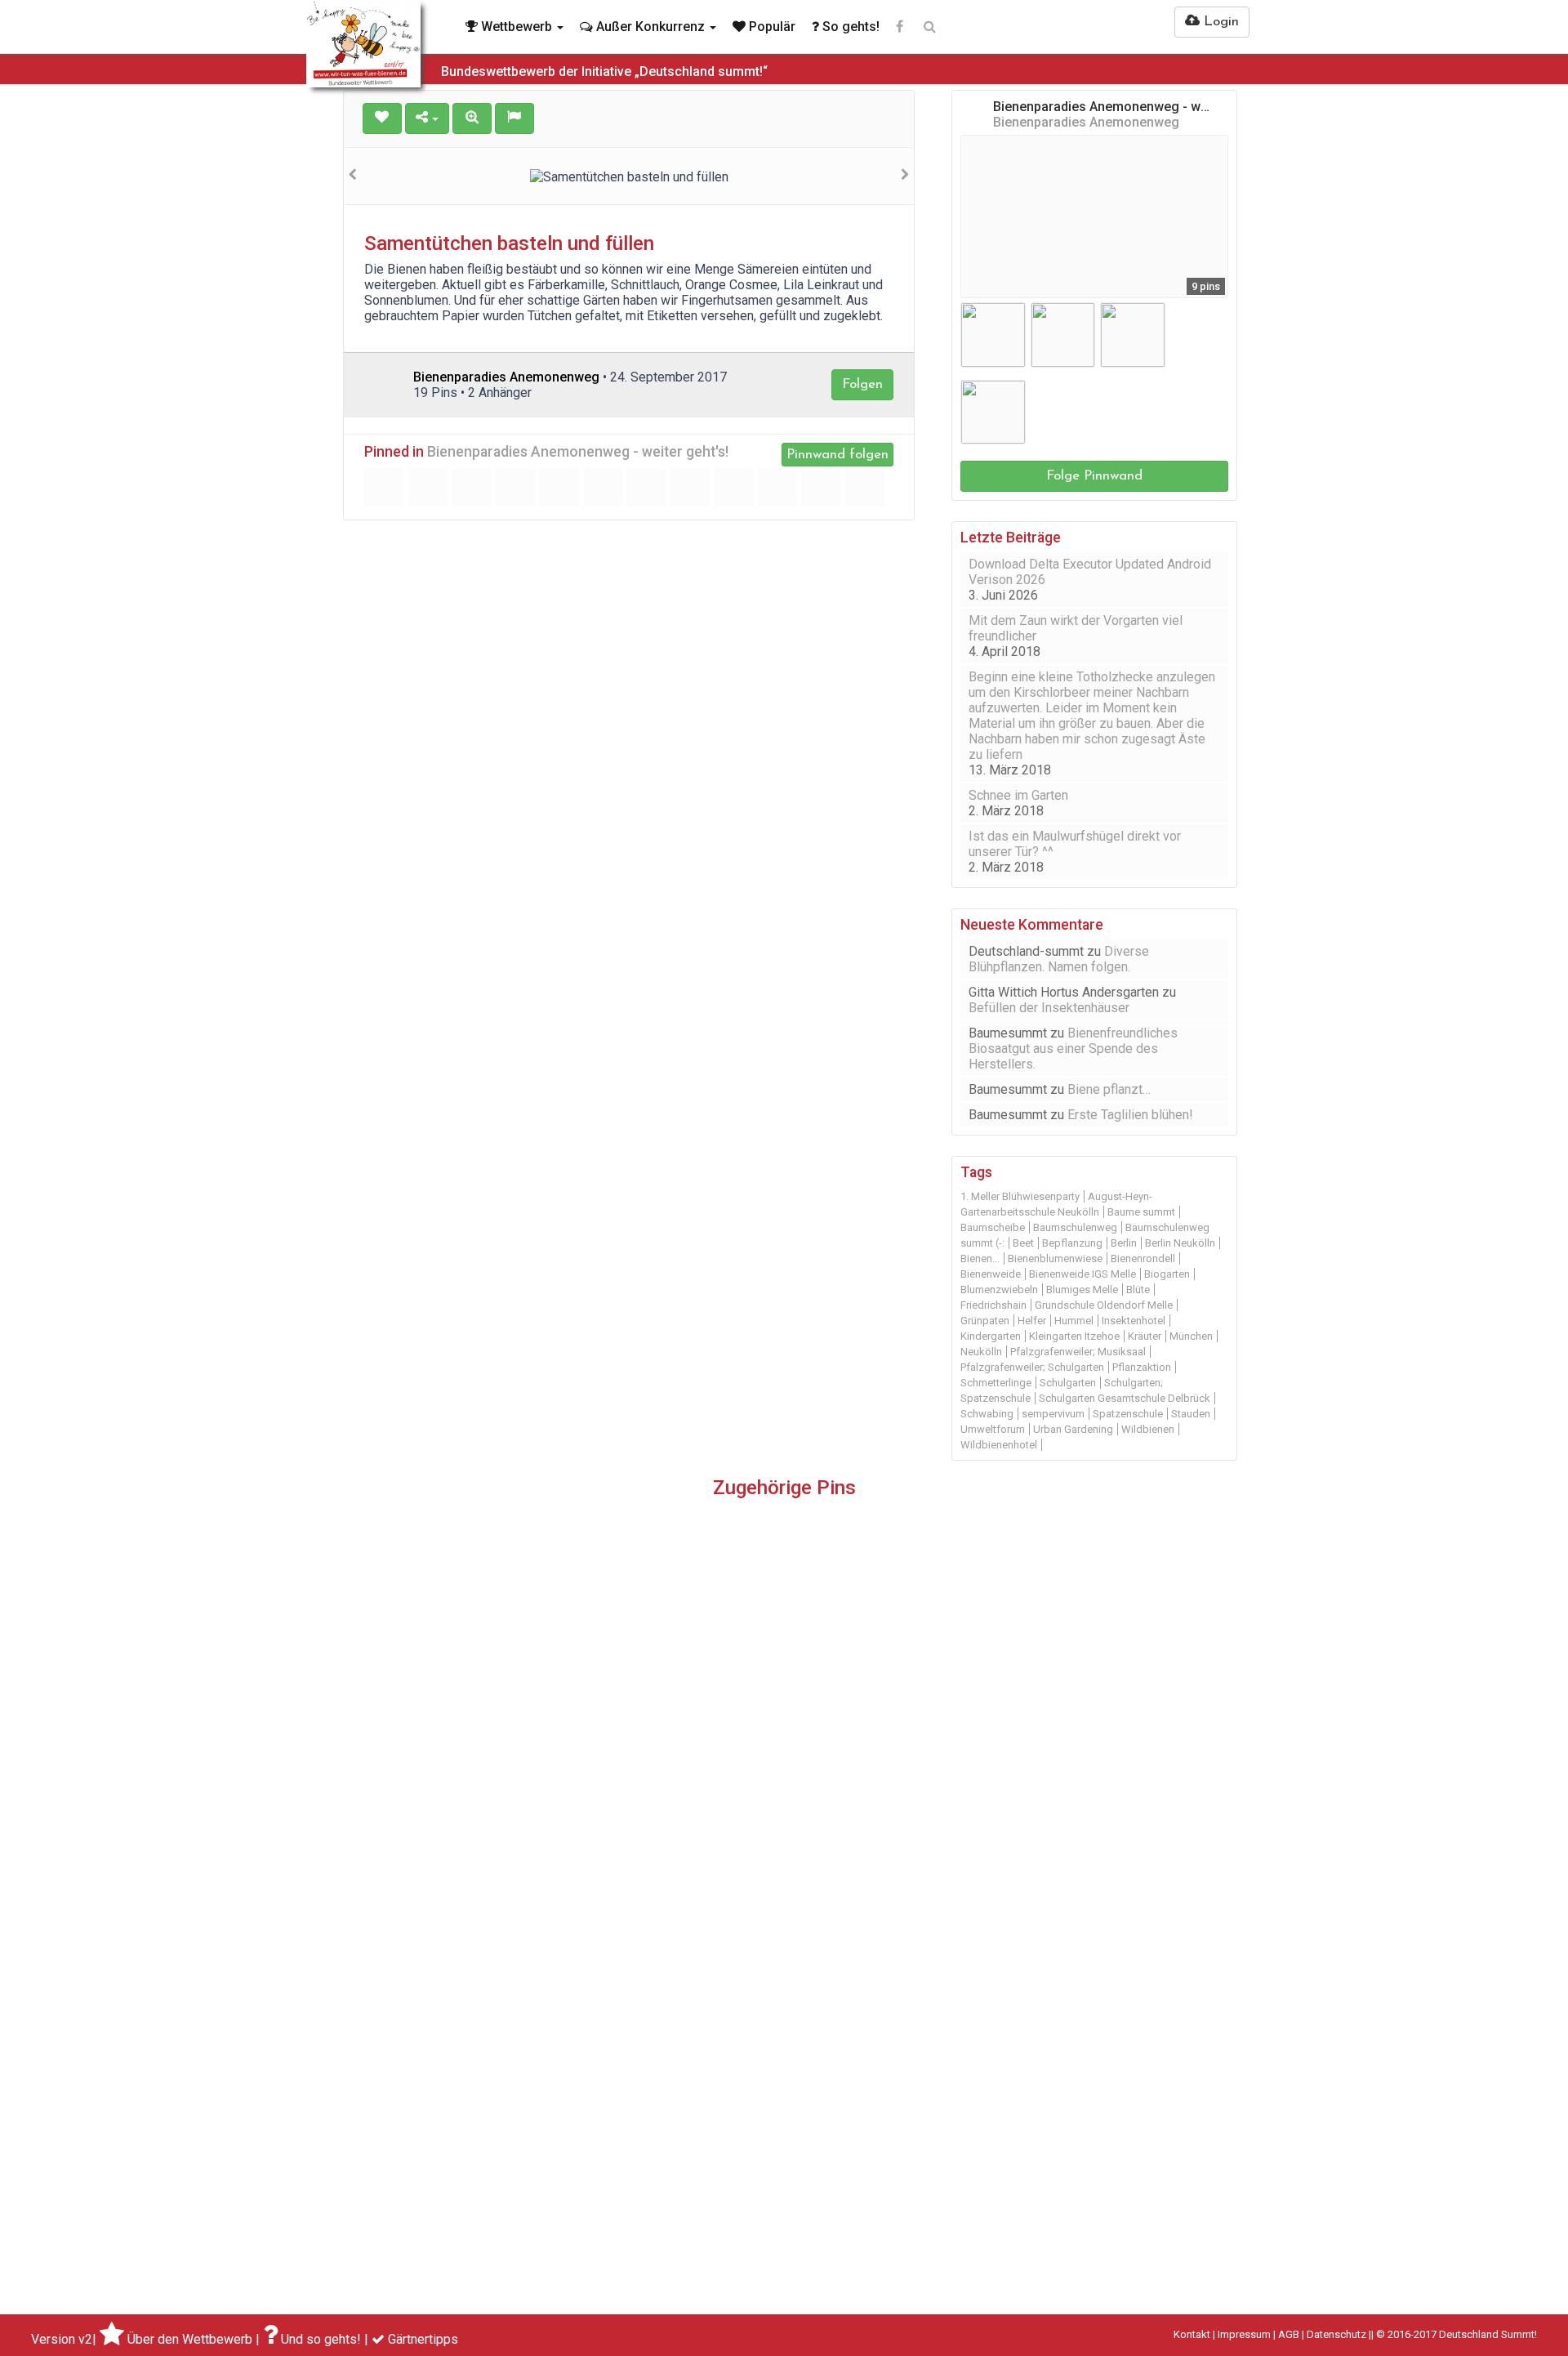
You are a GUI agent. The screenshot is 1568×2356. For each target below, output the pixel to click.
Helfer (1032, 1321)
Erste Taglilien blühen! (1130, 1115)
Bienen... (980, 1258)
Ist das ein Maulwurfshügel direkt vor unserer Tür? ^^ (1075, 844)
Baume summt (1141, 1212)
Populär (771, 27)
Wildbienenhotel (999, 1445)
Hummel (1074, 1321)
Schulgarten (1068, 1383)
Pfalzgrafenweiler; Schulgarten (1032, 1367)
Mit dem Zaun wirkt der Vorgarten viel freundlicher (1076, 628)
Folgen (862, 384)
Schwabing (987, 1414)
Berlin (1124, 1243)
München (1191, 1336)
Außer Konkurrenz (650, 27)
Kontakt (1192, 2334)
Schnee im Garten (1018, 795)
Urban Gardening (1073, 1429)
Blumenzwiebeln (999, 1290)
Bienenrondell (1143, 1258)
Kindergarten (991, 1336)
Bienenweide (991, 1274)
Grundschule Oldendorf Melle (1104, 1305)
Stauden (1191, 1414)
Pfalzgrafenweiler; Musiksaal (1078, 1352)
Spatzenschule (1128, 1414)
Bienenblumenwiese (1055, 1258)
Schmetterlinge (996, 1383)
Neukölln (981, 1352)
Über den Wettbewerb (190, 2339)
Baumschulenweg (1075, 1227)
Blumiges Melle (1082, 1290)
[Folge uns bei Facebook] (900, 27)
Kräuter (1145, 1336)
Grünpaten (985, 1321)
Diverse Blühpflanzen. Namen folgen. (1059, 959)
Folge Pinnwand (1094, 476)
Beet (1023, 1243)
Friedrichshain (993, 1305)
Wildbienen (1148, 1429)
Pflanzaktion (1142, 1367)
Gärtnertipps (423, 2339)
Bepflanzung (1072, 1243)
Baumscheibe (993, 1227)
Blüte (1138, 1290)
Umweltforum (993, 1429)
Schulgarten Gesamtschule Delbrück (1125, 1398)
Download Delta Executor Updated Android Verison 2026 (1090, 572)
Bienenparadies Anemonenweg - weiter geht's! (578, 452)
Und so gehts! (321, 2339)
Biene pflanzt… (1109, 1089)
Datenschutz (1336, 2334)
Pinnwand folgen (837, 455)
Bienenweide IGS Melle (1082, 1274)
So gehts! (849, 27)
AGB (1289, 2334)
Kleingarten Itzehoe (1074, 1336)
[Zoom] (472, 118)
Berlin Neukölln (1180, 1243)
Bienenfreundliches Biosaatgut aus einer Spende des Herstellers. (1073, 1049)
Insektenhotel (1134, 1321)
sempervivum (1053, 1414)
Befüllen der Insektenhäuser (1049, 1008)
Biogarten (1167, 1274)
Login (1219, 22)
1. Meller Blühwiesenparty (1020, 1196)
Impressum (1244, 2334)
